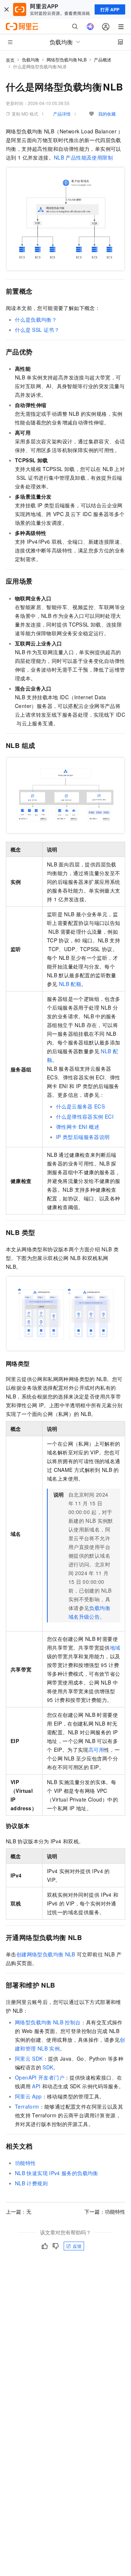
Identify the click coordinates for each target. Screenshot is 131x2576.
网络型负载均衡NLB (67, 59)
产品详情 (62, 114)
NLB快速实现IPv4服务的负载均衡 (57, 2173)
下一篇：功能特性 (105, 2211)
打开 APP (110, 9)
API (36, 2086)
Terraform (27, 2106)
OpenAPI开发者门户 (40, 2077)
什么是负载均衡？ (36, 319)
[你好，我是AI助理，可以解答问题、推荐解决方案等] (90, 27)
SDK (48, 2067)
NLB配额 (70, 984)
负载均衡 (31, 59)
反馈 (77, 2246)
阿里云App (28, 2096)
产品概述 (103, 59)
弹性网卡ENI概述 (78, 1127)
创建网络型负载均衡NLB (46, 1954)
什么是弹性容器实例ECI (85, 1116)
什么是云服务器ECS (80, 1106)
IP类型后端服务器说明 (83, 1137)
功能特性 (25, 2163)
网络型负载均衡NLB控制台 (48, 2022)
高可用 (96, 1750)
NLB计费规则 (31, 2183)
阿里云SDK (29, 2058)
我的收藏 (107, 114)
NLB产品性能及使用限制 (83, 157)
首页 (10, 60)
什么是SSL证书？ (37, 330)
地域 (115, 1647)
